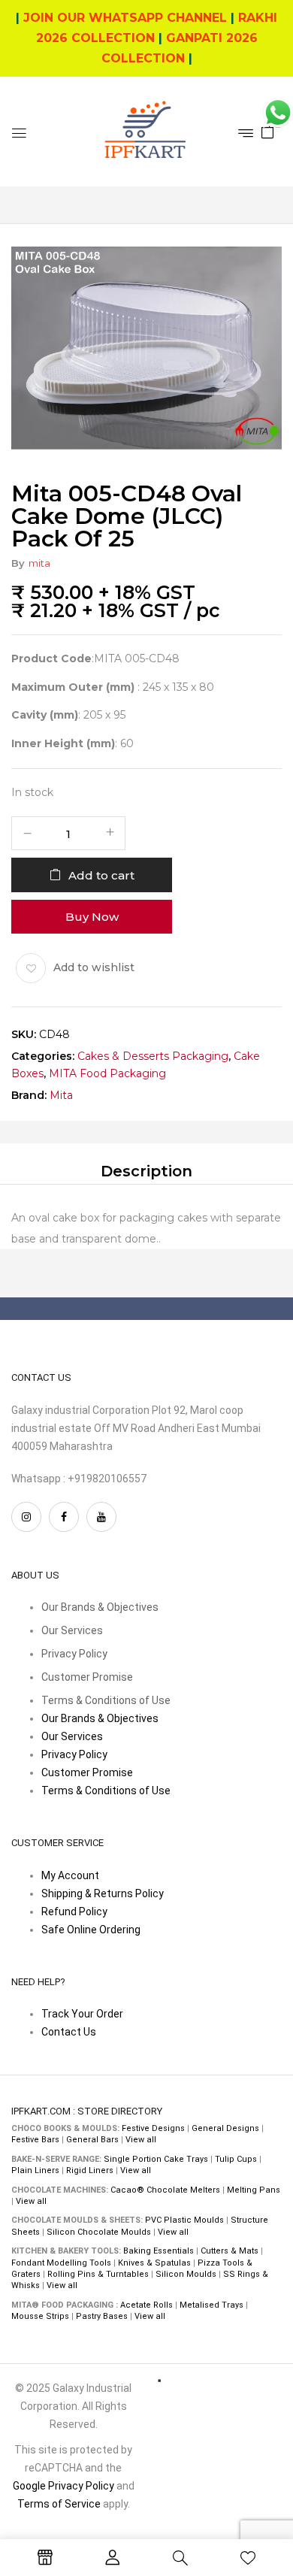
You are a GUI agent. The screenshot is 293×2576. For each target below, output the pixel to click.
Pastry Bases (102, 2316)
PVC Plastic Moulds (184, 2220)
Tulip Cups (236, 2159)
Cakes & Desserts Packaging (153, 1055)
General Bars (92, 2140)
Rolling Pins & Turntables (98, 2274)
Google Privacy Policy (63, 2486)
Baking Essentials (159, 2251)
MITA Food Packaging (107, 1073)
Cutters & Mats (230, 2251)
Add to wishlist (94, 967)
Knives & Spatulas (154, 2263)
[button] (267, 131)
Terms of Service (59, 2504)
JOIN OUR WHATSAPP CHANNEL (125, 18)
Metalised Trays (211, 2305)
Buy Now (92, 916)
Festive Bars (35, 2140)
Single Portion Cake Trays (156, 2159)
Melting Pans (254, 2190)
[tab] (146, 1171)
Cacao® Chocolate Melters (165, 2190)
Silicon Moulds (186, 2274)
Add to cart (101, 875)
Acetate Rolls (146, 2305)
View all (141, 2140)
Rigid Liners (90, 2170)
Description (146, 1171)
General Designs (225, 2128)
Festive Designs (153, 2128)
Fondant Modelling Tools (61, 2263)
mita (39, 563)
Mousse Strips (40, 2316)
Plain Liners (35, 2170)
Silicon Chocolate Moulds (99, 2232)
